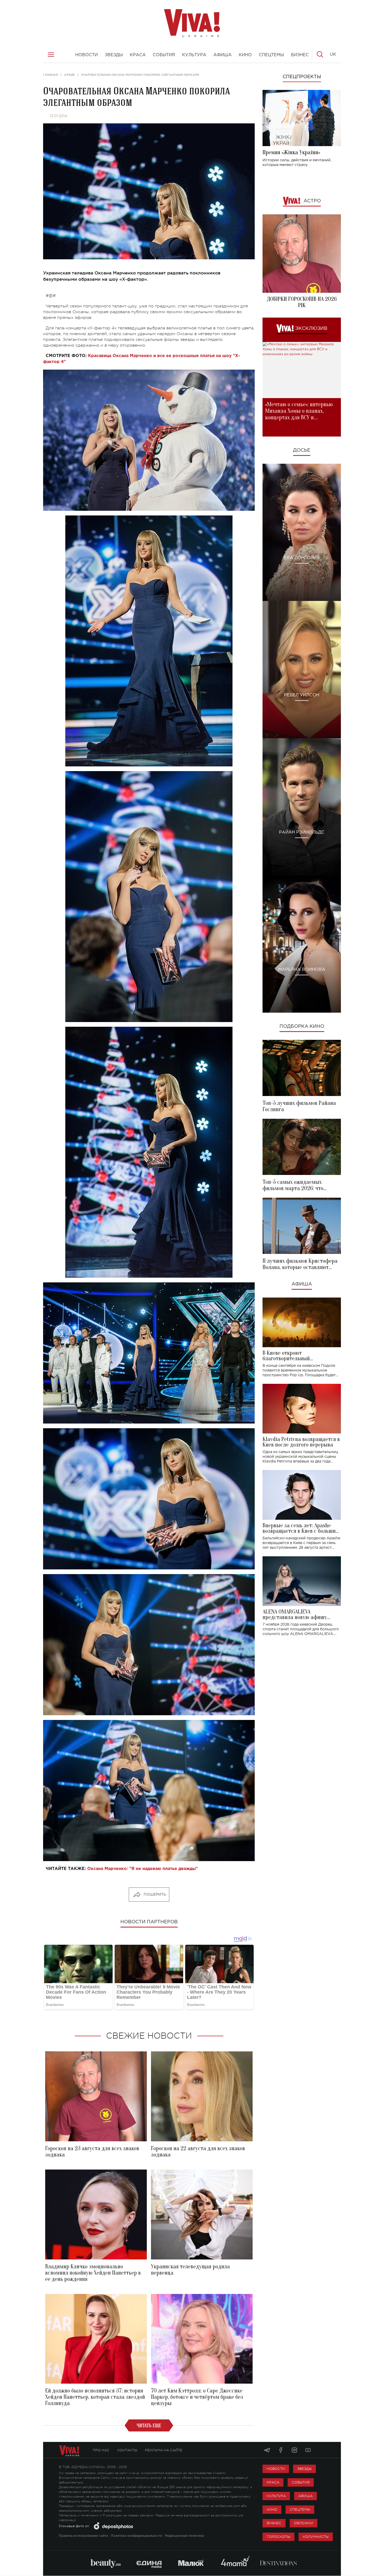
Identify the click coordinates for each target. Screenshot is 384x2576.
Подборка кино (302, 1026)
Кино (272, 2509)
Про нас (101, 2450)
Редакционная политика (184, 2536)
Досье (302, 450)
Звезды (304, 2469)
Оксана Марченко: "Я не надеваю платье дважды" (142, 1869)
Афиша (302, 1284)
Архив (69, 75)
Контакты (127, 2450)
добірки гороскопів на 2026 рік (302, 302)
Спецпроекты (302, 77)
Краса (273, 2482)
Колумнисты (316, 2537)
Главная (51, 75)
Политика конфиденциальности (136, 2536)
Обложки (304, 2523)
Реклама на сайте (164, 2450)
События (301, 2482)
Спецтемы (300, 2509)
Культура (276, 2496)
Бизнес (274, 2523)
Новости (276, 2469)
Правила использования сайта (83, 2536)
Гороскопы (278, 2537)
